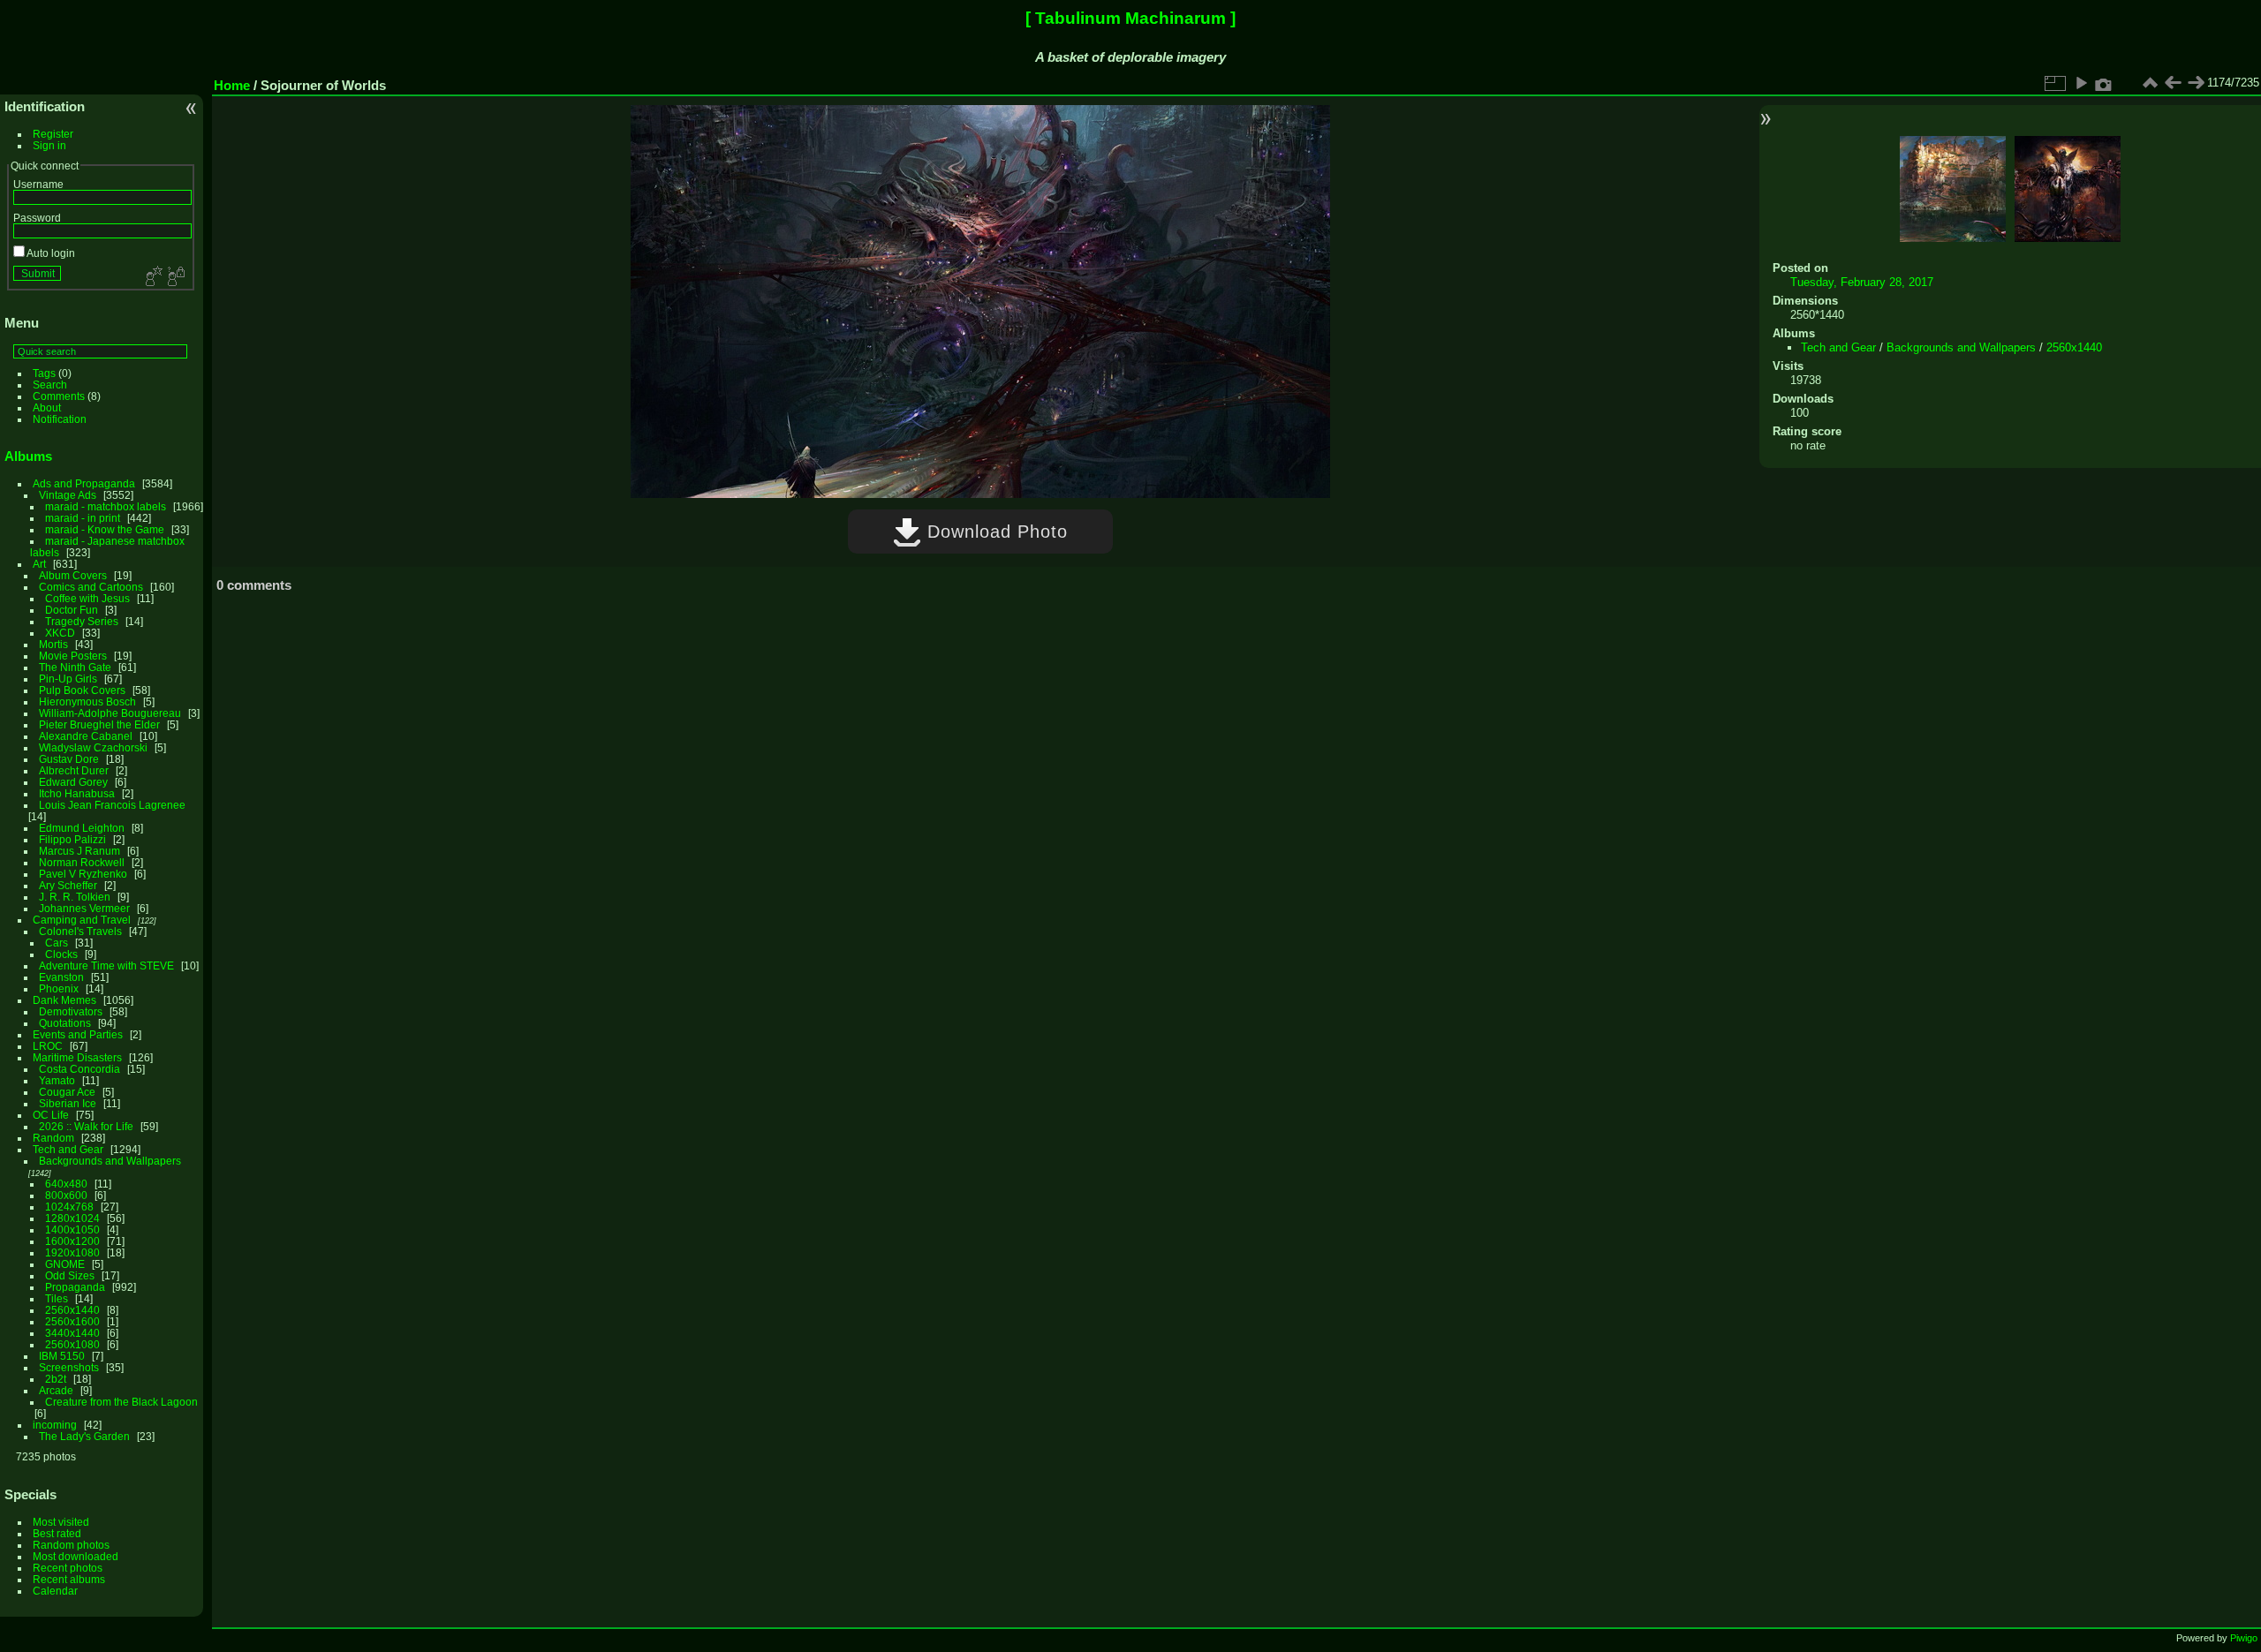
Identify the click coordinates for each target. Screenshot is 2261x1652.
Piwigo (2244, 1638)
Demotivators (71, 1011)
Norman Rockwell (82, 862)
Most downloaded (76, 1556)
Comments (59, 396)
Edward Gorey (73, 782)
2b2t (56, 1379)
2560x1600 (72, 1321)
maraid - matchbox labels (106, 506)
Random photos (71, 1545)
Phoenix (59, 988)
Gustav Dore (69, 759)
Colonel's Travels (80, 931)
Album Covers (73, 575)
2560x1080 (72, 1344)
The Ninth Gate (75, 667)
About (47, 407)
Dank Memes (64, 1000)
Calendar (55, 1591)
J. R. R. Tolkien (75, 897)
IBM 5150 (62, 1356)
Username (38, 184)
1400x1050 (72, 1230)
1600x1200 (72, 1241)
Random (53, 1138)
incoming (55, 1425)
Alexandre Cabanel (86, 736)
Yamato (57, 1080)
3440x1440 (72, 1333)
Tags (44, 373)
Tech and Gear (68, 1149)
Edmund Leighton (82, 828)
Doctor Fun (72, 610)
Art (39, 564)
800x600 (66, 1195)
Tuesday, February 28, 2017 (1862, 282)
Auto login (50, 253)
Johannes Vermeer (84, 908)
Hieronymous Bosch (87, 702)
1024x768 (69, 1207)
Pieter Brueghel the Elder (99, 724)
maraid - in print (83, 518)
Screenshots (69, 1367)
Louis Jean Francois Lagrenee (112, 805)
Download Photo (994, 532)
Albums (28, 456)
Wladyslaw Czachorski (93, 747)
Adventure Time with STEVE (106, 966)
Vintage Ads (68, 495)
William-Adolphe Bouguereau (110, 713)
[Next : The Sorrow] (2196, 83)
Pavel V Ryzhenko (83, 874)
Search (50, 385)
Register (53, 134)
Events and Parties (78, 1034)
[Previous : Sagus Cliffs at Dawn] (2173, 83)
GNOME (65, 1264)
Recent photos (68, 1568)
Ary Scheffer (68, 885)
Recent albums (69, 1579)
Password (37, 218)
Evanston (61, 977)
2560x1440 (72, 1310)
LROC (48, 1046)
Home (232, 85)
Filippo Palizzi (72, 839)
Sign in (49, 145)
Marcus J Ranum (79, 851)
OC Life (51, 1115)
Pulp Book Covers (82, 690)
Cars (57, 943)
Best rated (57, 1533)
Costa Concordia (79, 1069)
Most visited (61, 1522)
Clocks (61, 954)
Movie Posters (73, 656)
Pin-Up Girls (68, 679)
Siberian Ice (68, 1103)
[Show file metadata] (2104, 83)
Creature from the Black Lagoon (121, 1402)
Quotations (65, 1023)
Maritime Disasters (77, 1057)
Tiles (57, 1298)
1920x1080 (72, 1252)
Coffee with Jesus (87, 598)
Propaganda (75, 1287)
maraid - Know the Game (105, 529)
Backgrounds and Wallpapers (110, 1161)
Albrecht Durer (74, 770)
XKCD (60, 633)
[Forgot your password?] (175, 277)
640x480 (66, 1184)
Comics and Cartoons (91, 587)
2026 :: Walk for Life (86, 1126)
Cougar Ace (67, 1092)
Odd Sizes (70, 1275)
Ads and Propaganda (84, 483)
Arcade (56, 1390)
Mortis (53, 644)
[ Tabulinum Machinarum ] (1130, 18)
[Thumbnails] (2150, 83)
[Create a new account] (152, 277)
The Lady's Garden (84, 1436)
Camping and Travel (82, 920)
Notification (60, 419)
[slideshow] (2081, 83)
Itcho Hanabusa (77, 793)
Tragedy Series (82, 621)
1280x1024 (72, 1218)
